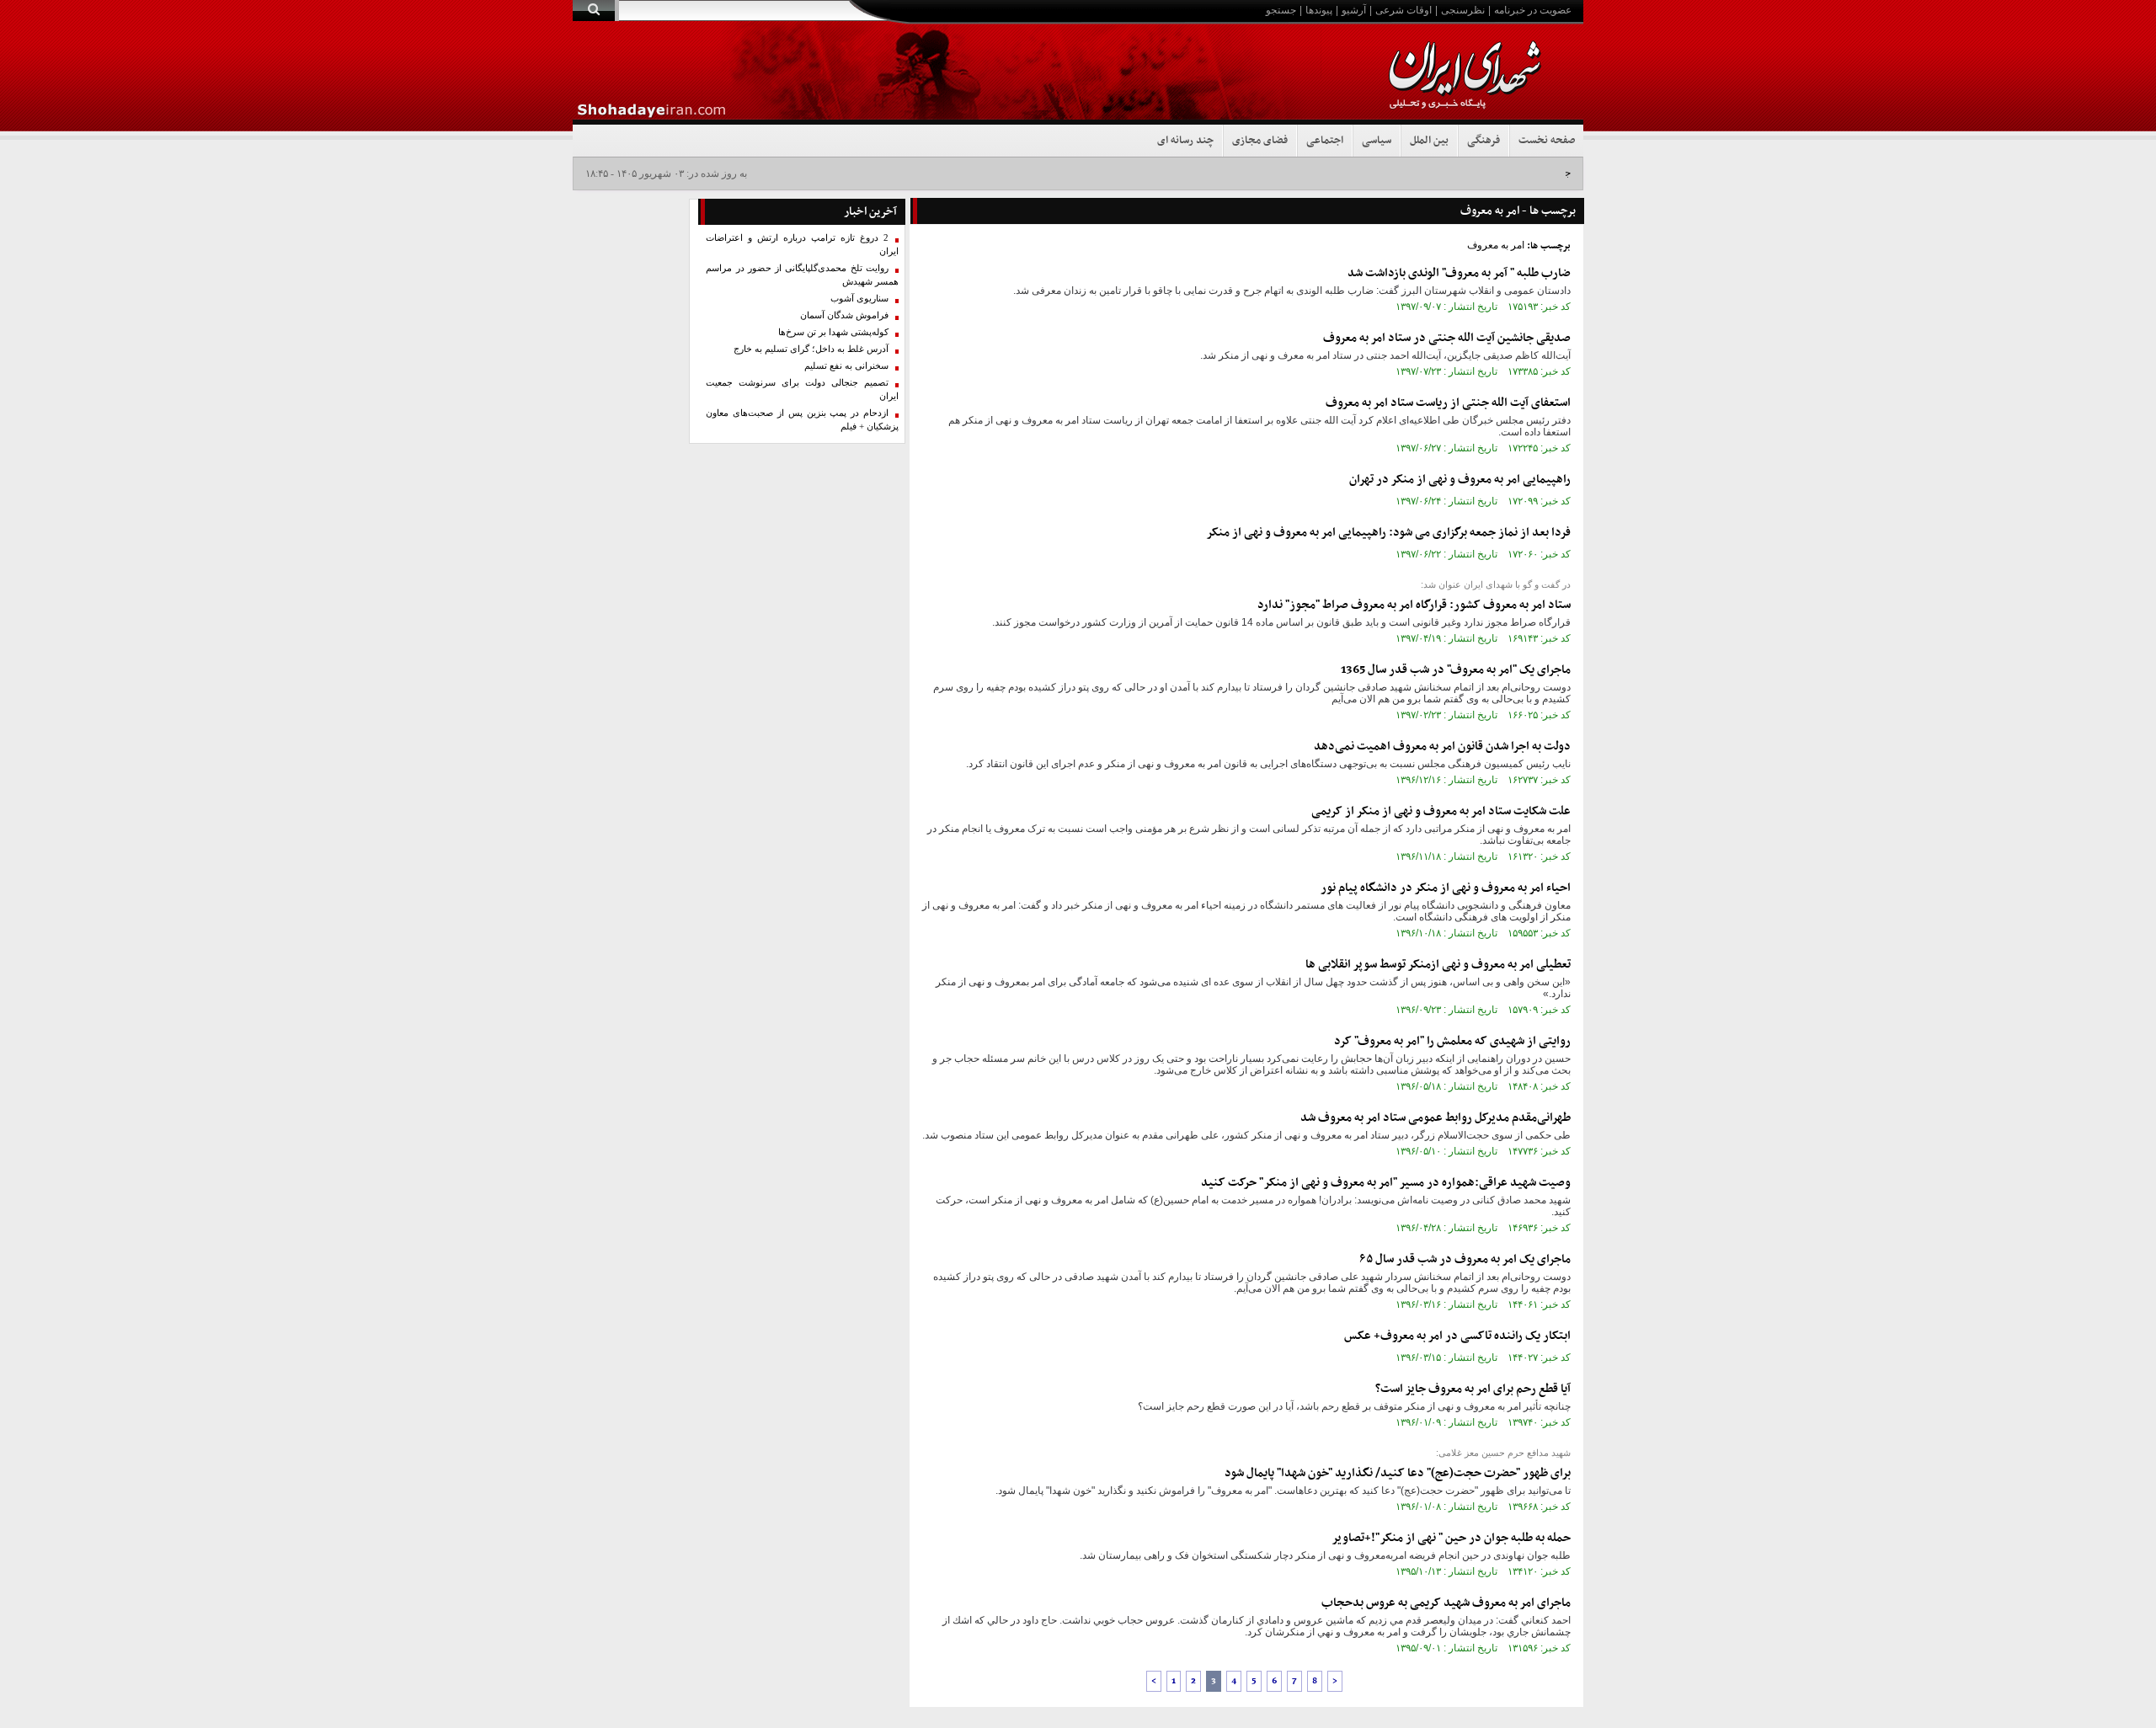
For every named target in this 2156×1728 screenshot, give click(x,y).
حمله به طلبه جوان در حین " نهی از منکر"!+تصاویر (1451, 1538)
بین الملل (1429, 141)
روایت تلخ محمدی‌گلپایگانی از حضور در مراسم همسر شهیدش (802, 275)
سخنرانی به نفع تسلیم (846, 366)
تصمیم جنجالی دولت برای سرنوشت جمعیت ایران (802, 389)
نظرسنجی (1463, 10)
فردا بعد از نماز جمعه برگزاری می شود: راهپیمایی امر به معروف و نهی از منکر (1388, 533)
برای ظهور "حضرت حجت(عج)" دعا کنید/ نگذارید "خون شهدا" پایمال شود (1398, 1473)
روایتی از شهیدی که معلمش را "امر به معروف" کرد (1452, 1041)
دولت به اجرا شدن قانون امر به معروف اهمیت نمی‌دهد (1442, 747)
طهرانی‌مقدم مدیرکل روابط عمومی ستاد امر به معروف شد (1436, 1118)
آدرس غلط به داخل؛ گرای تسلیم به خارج (811, 349)
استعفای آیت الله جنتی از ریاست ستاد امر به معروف (1448, 403)
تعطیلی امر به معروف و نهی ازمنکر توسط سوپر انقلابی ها (1438, 965)
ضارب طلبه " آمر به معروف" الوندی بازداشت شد (1459, 273)
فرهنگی (1484, 141)
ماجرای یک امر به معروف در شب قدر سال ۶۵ (1465, 1259)
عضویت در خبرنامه (1533, 10)
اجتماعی (1325, 141)
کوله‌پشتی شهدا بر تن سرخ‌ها (833, 332)
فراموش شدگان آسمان (844, 315)
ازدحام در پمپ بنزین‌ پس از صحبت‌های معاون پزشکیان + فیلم (802, 420)
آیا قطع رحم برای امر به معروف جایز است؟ (1473, 1389)
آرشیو (1354, 10)
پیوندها (1319, 10)
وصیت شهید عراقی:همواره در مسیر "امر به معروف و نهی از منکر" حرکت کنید (1386, 1183)
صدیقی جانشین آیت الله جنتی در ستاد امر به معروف (1447, 338)
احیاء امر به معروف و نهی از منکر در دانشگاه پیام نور (1446, 888)
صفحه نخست (1547, 141)
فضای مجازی (1260, 141)
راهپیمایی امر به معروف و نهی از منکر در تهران (1460, 480)
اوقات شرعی (1404, 10)
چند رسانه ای (1185, 141)
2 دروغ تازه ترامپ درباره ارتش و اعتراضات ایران (802, 245)
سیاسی (1377, 141)
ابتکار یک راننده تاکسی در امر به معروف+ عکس (1457, 1336)
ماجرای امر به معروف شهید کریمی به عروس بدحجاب (1446, 1603)
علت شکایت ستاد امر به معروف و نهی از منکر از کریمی (1441, 811)
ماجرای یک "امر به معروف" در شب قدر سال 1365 (1456, 670)
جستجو (1281, 10)
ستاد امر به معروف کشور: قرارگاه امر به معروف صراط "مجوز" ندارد (1414, 605)
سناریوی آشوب (859, 299)
